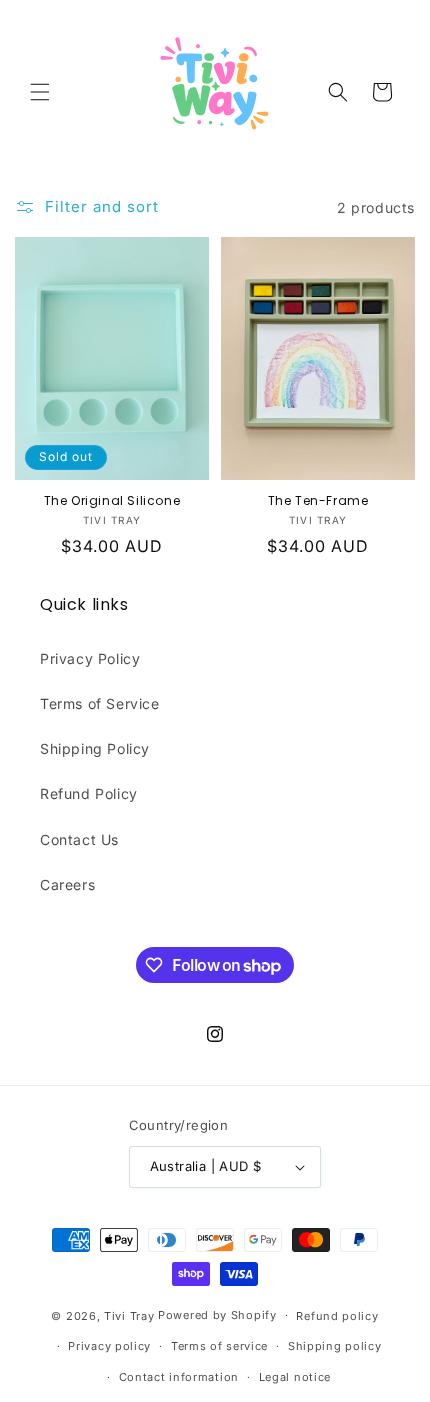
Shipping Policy (95, 748)
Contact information (179, 1377)
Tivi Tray (129, 1315)
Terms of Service (100, 703)
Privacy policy (109, 1346)
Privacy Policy (90, 658)
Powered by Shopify (217, 1315)
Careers (67, 884)
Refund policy (337, 1316)
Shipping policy (335, 1346)
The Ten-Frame (318, 501)
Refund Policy (89, 793)
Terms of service (219, 1346)
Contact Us (79, 839)
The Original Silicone (112, 501)
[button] (40, 92)
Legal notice (295, 1377)
